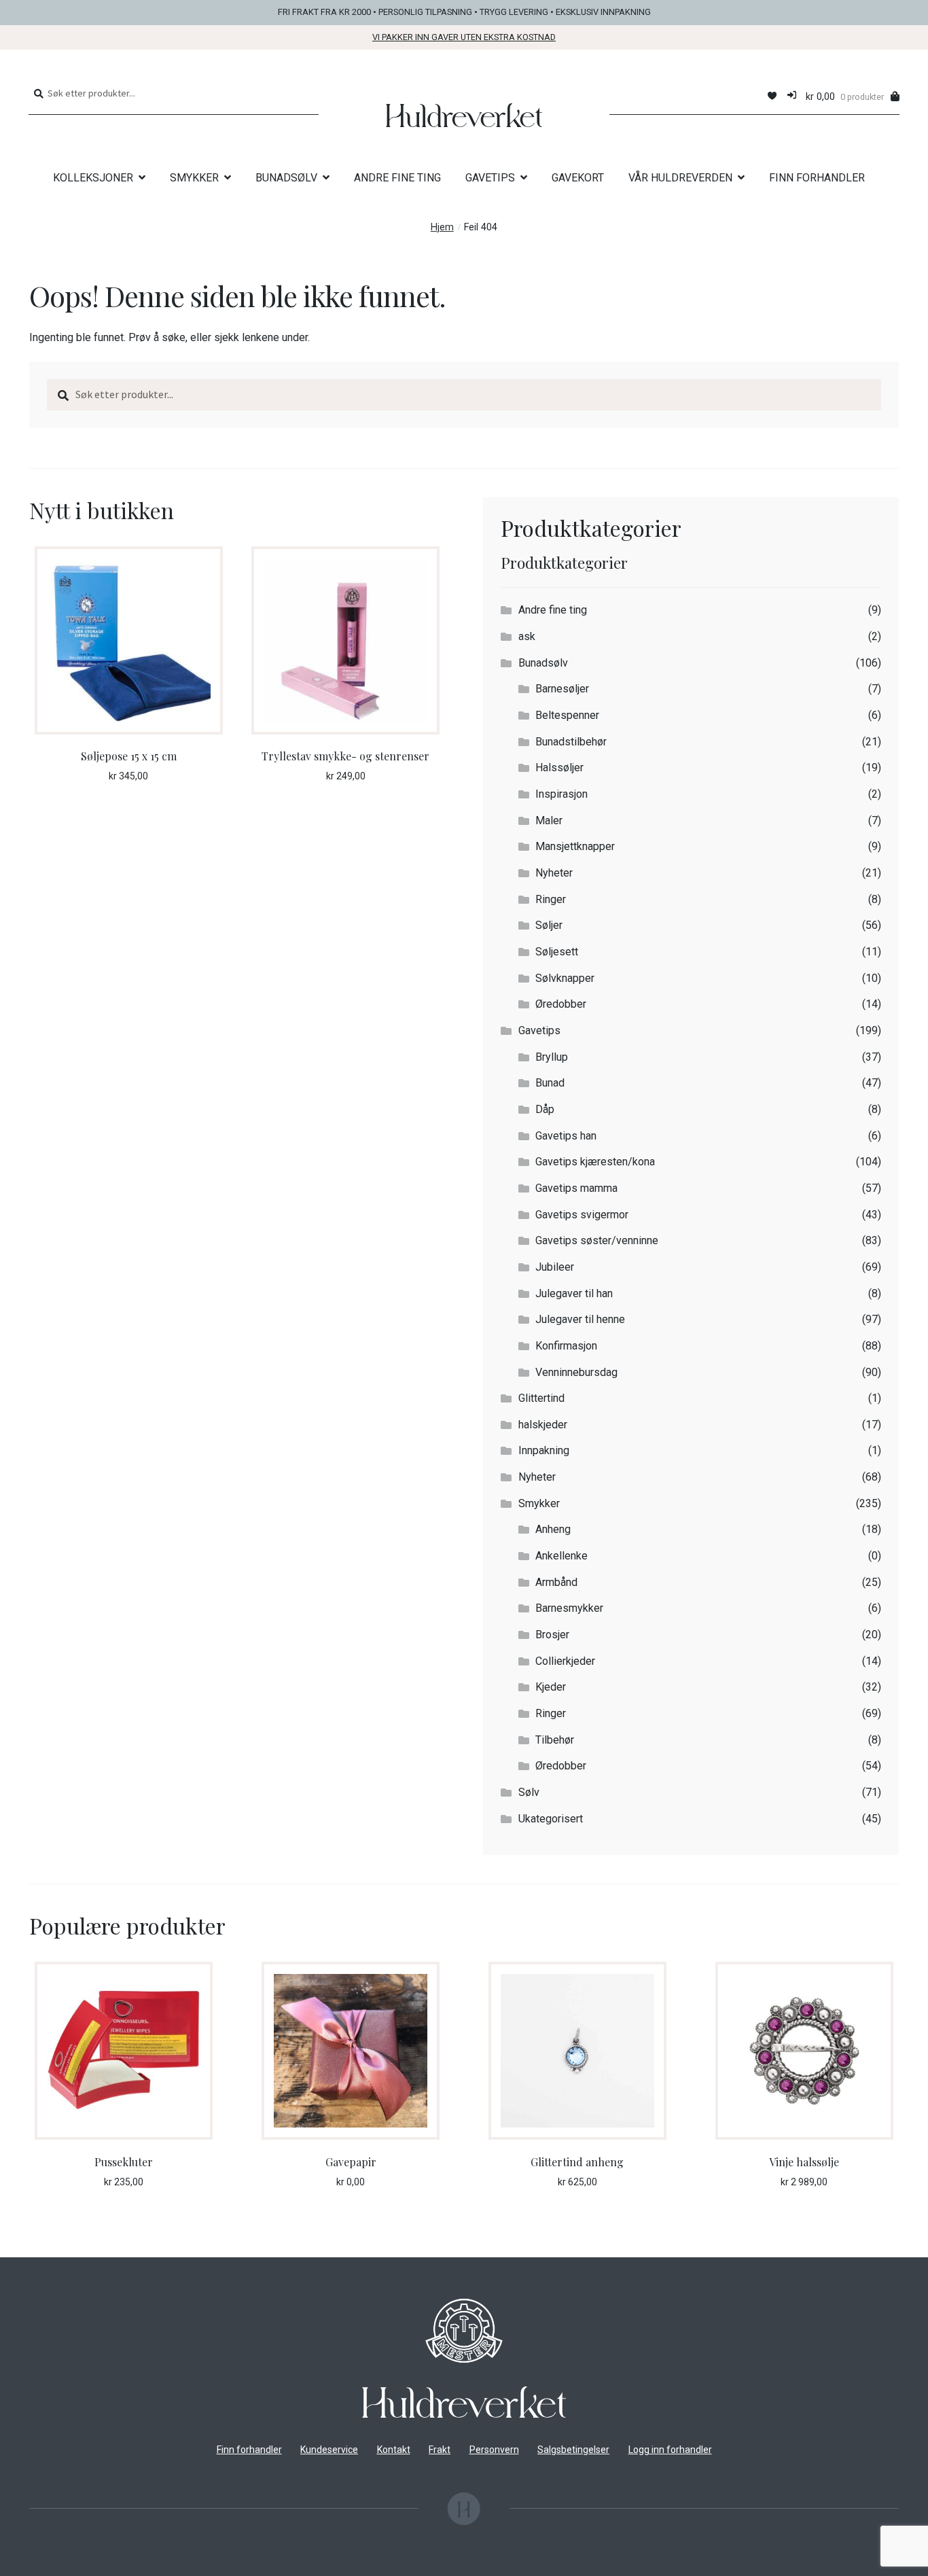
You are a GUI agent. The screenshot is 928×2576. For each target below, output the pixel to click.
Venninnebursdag (576, 1372)
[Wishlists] (772, 96)
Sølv (529, 1792)
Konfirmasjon (566, 1346)
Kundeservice (329, 2450)
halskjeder (543, 1425)
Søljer (549, 925)
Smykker (539, 1503)
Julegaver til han (574, 1293)
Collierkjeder (565, 1661)
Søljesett (557, 952)
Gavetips (539, 1030)
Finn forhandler (249, 2450)
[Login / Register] (792, 96)
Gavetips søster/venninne (597, 1240)
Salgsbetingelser (573, 2450)
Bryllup (552, 1057)
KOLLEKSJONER (93, 178)
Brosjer (552, 1635)
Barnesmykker (569, 1608)
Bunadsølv (543, 663)
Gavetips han (566, 1136)
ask (527, 636)
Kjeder (551, 1687)
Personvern (494, 2450)
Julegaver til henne (580, 1319)
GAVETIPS (490, 178)
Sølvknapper (565, 978)
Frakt (440, 2450)
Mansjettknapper (575, 846)
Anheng (553, 1529)
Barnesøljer (562, 689)
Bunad (550, 1083)
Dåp (545, 1109)
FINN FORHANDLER (817, 178)
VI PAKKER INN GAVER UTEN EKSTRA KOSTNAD (464, 37)
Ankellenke (561, 1556)
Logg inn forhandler (670, 2450)
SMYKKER (194, 178)
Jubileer (555, 1267)
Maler (549, 821)
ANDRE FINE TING (397, 178)
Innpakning (544, 1450)
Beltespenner (567, 715)
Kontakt (394, 2450)
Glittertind (541, 1398)
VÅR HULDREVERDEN (680, 178)
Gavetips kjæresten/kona (595, 1162)
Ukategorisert (551, 1819)
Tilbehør (555, 1740)
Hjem (442, 227)
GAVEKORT (578, 178)
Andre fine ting (553, 610)
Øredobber (561, 1004)
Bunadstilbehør (571, 742)
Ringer (551, 899)
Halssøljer (559, 767)
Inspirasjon (561, 794)
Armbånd (556, 1582)
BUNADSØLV (286, 178)
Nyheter (554, 873)
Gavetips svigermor (582, 1215)
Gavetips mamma (576, 1188)
